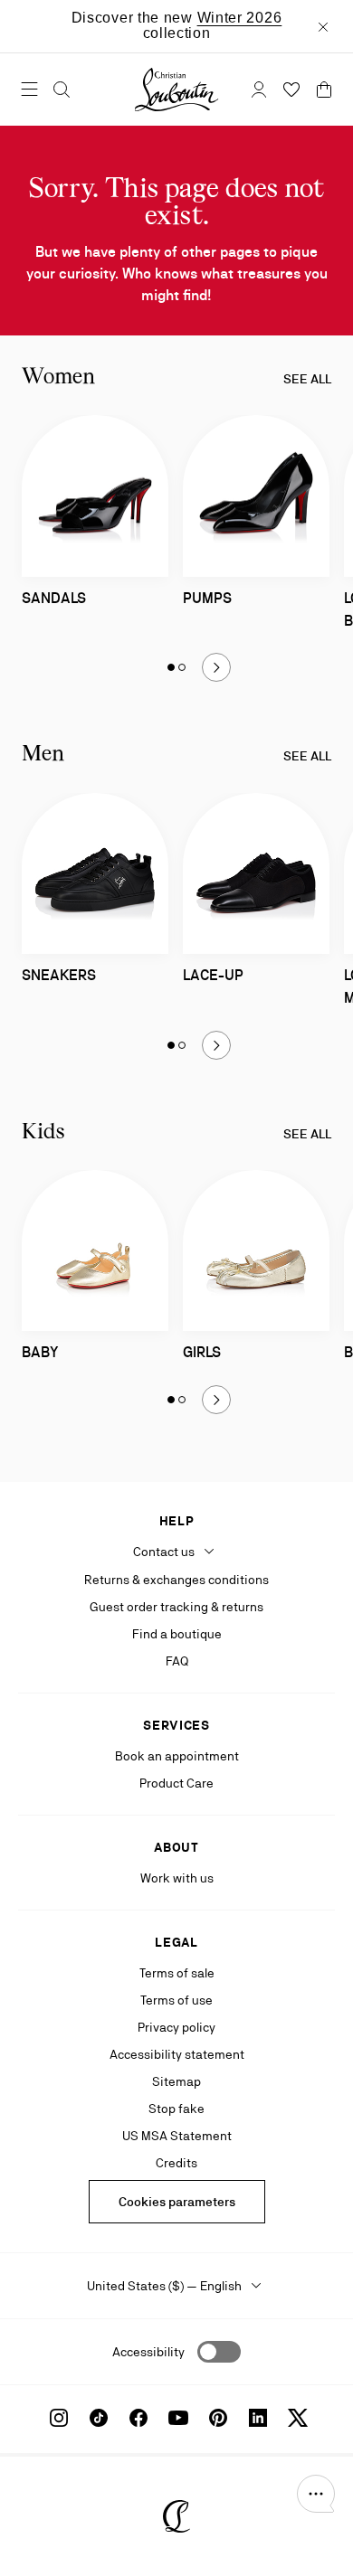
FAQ (177, 1661)
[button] (316, 2494)
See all (307, 379)
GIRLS (202, 1352)
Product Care (176, 1783)
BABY (40, 1352)
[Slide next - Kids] (216, 1400)
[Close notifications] (323, 26)
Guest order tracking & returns (176, 1607)
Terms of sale (177, 1973)
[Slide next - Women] (216, 667)
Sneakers (59, 975)
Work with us (177, 1878)
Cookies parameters (177, 2202)
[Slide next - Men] (216, 1045)
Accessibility (148, 2352)
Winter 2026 (240, 18)
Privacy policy (176, 2027)
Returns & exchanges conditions (176, 1580)
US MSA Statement (177, 2136)
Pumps (207, 598)
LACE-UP (213, 975)
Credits (176, 2163)
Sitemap (176, 2081)
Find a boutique (177, 1634)
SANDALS (54, 598)
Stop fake (176, 2109)
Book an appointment (177, 1756)
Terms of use (176, 2000)
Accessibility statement (177, 2054)
